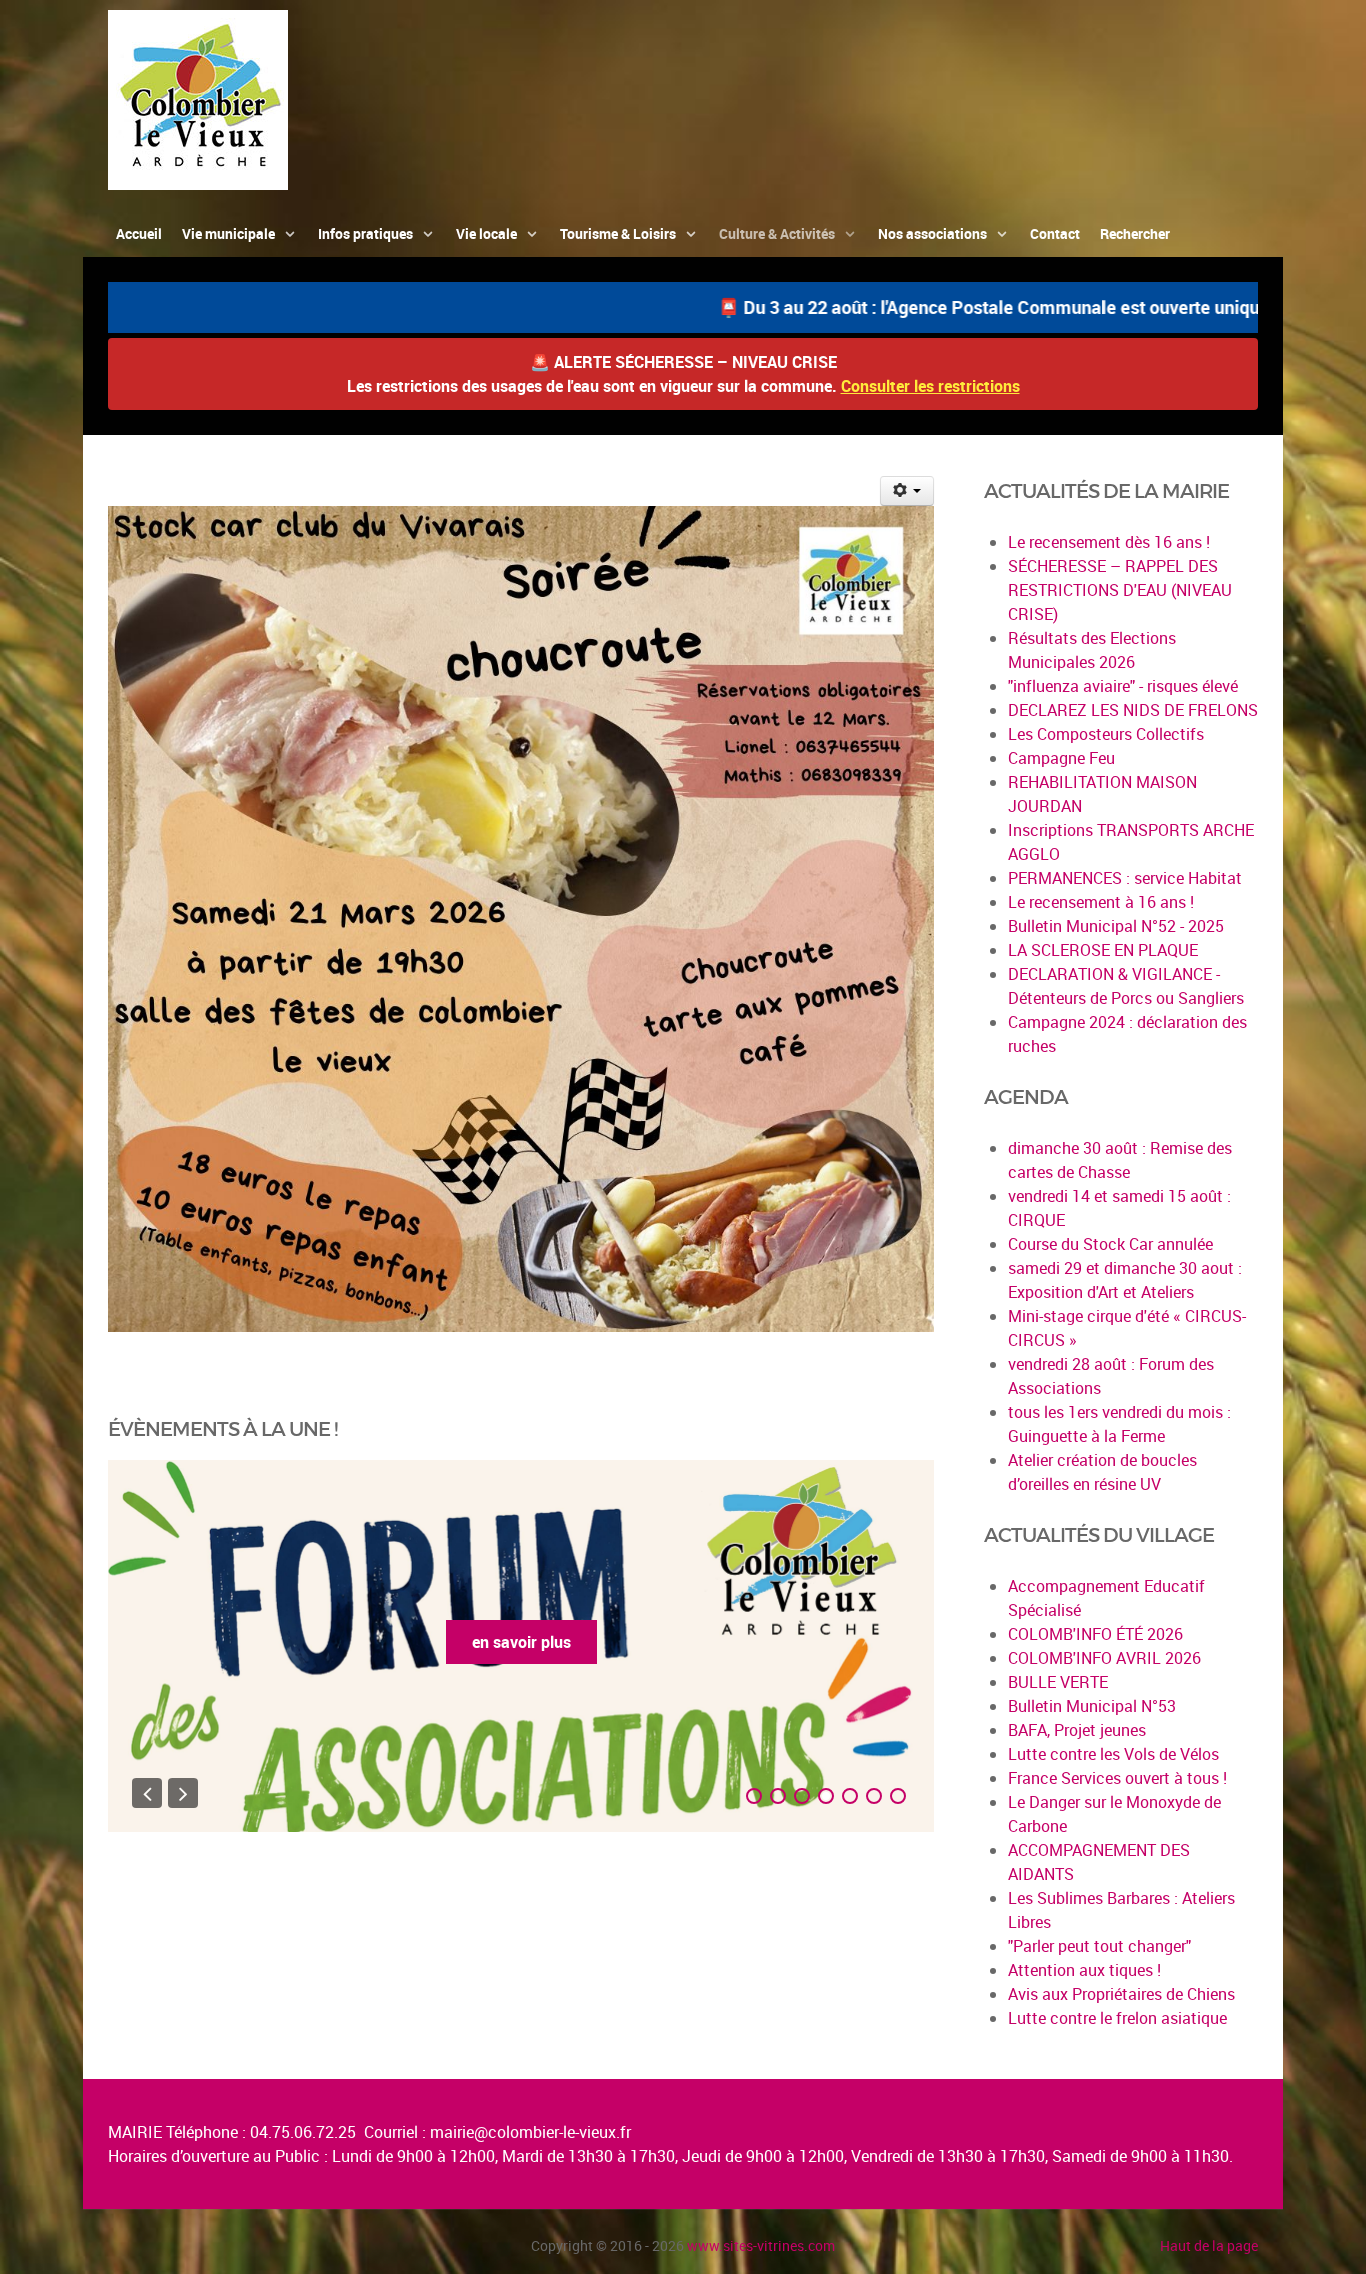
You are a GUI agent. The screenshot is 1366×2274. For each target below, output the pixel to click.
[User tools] (907, 491)
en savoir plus (521, 1642)
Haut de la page (1209, 2245)
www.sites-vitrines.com (761, 2245)
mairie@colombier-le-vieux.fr (530, 2132)
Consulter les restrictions (930, 386)
